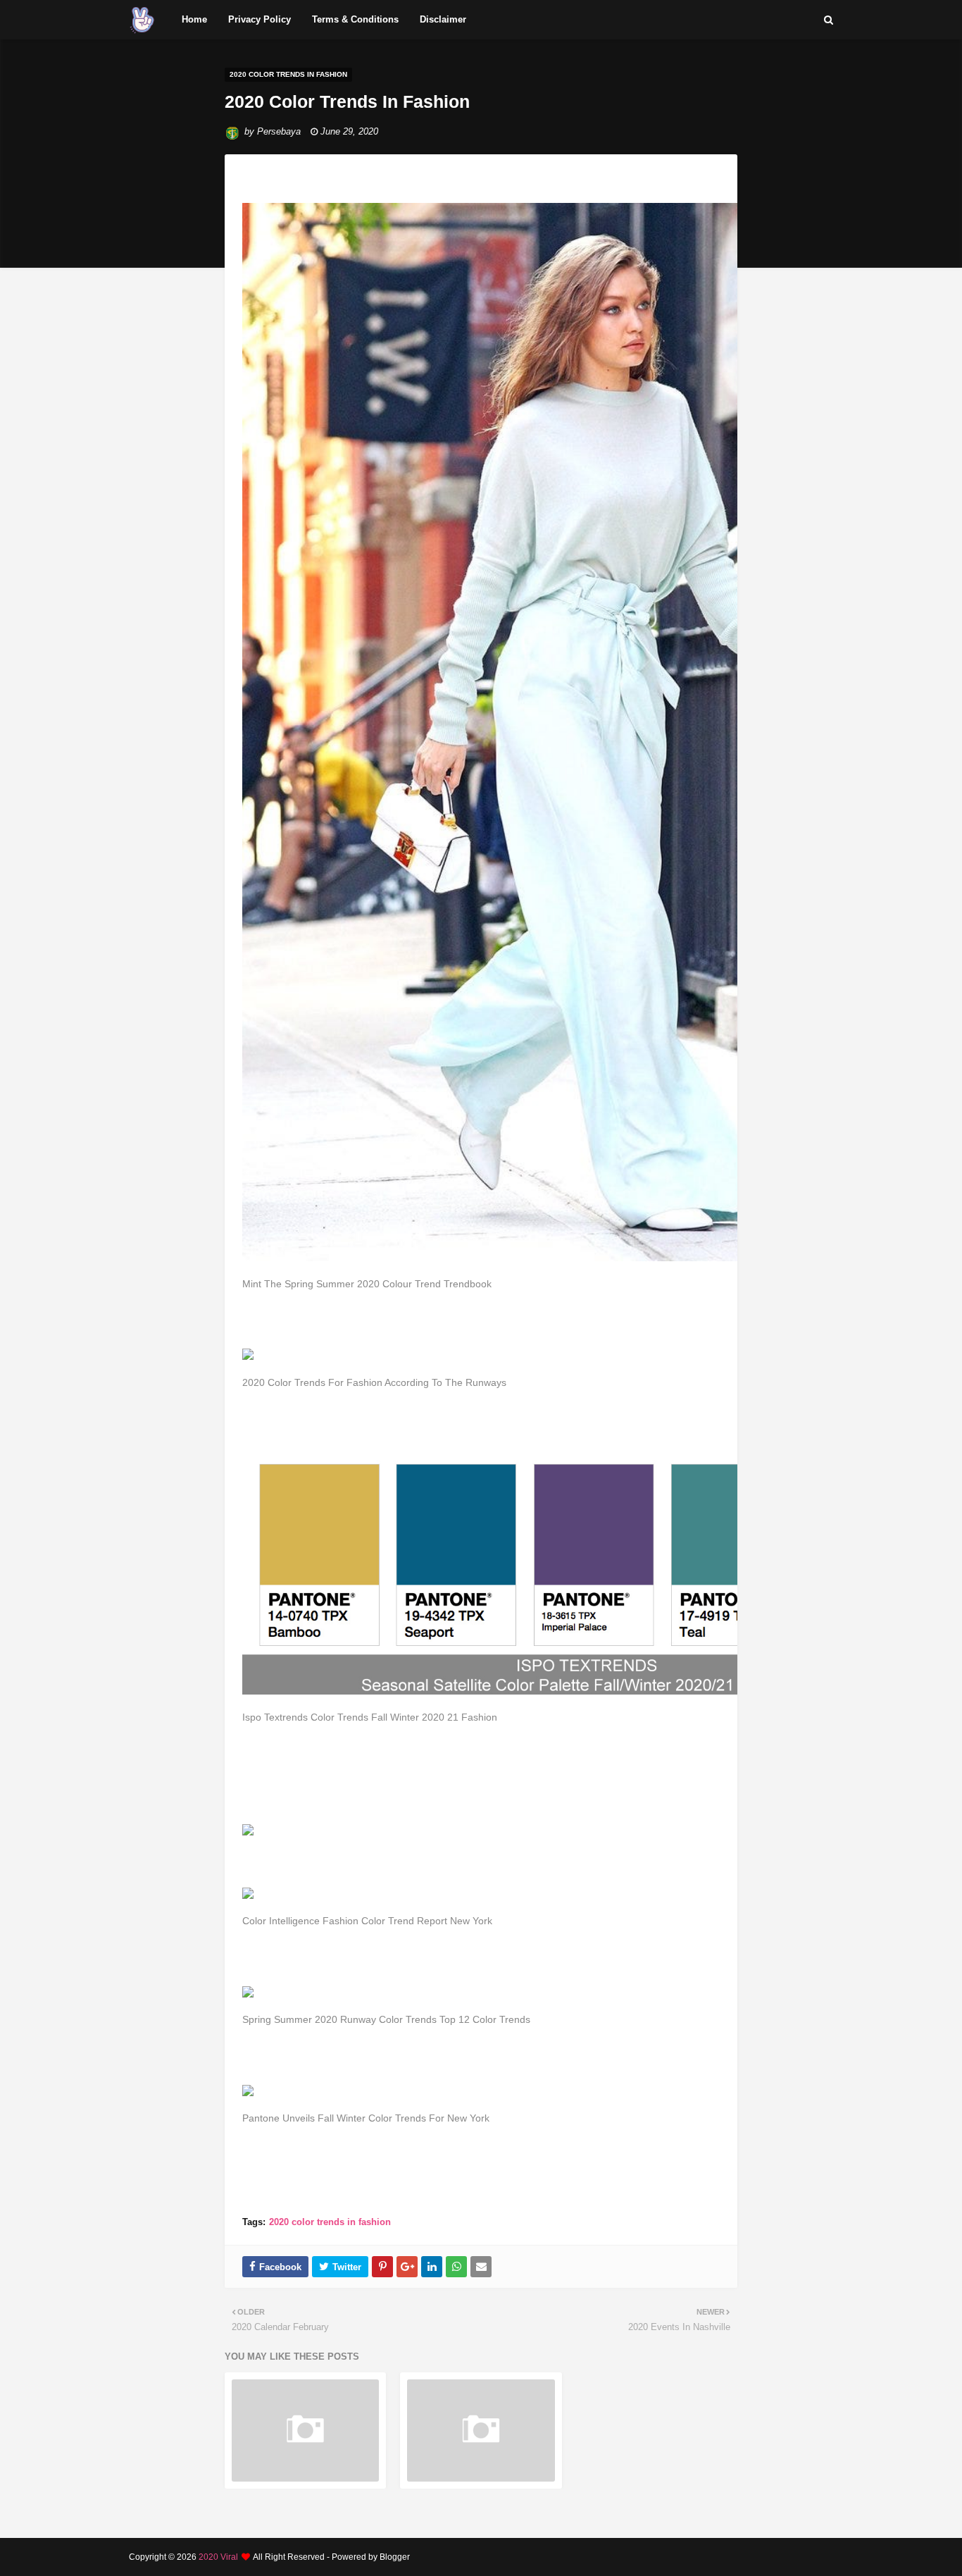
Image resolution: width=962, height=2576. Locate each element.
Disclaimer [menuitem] (443, 19)
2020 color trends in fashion (330, 2222)
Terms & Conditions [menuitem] (355, 19)
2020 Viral (218, 2557)
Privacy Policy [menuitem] (260, 19)
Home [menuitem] (194, 19)
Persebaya (279, 131)
